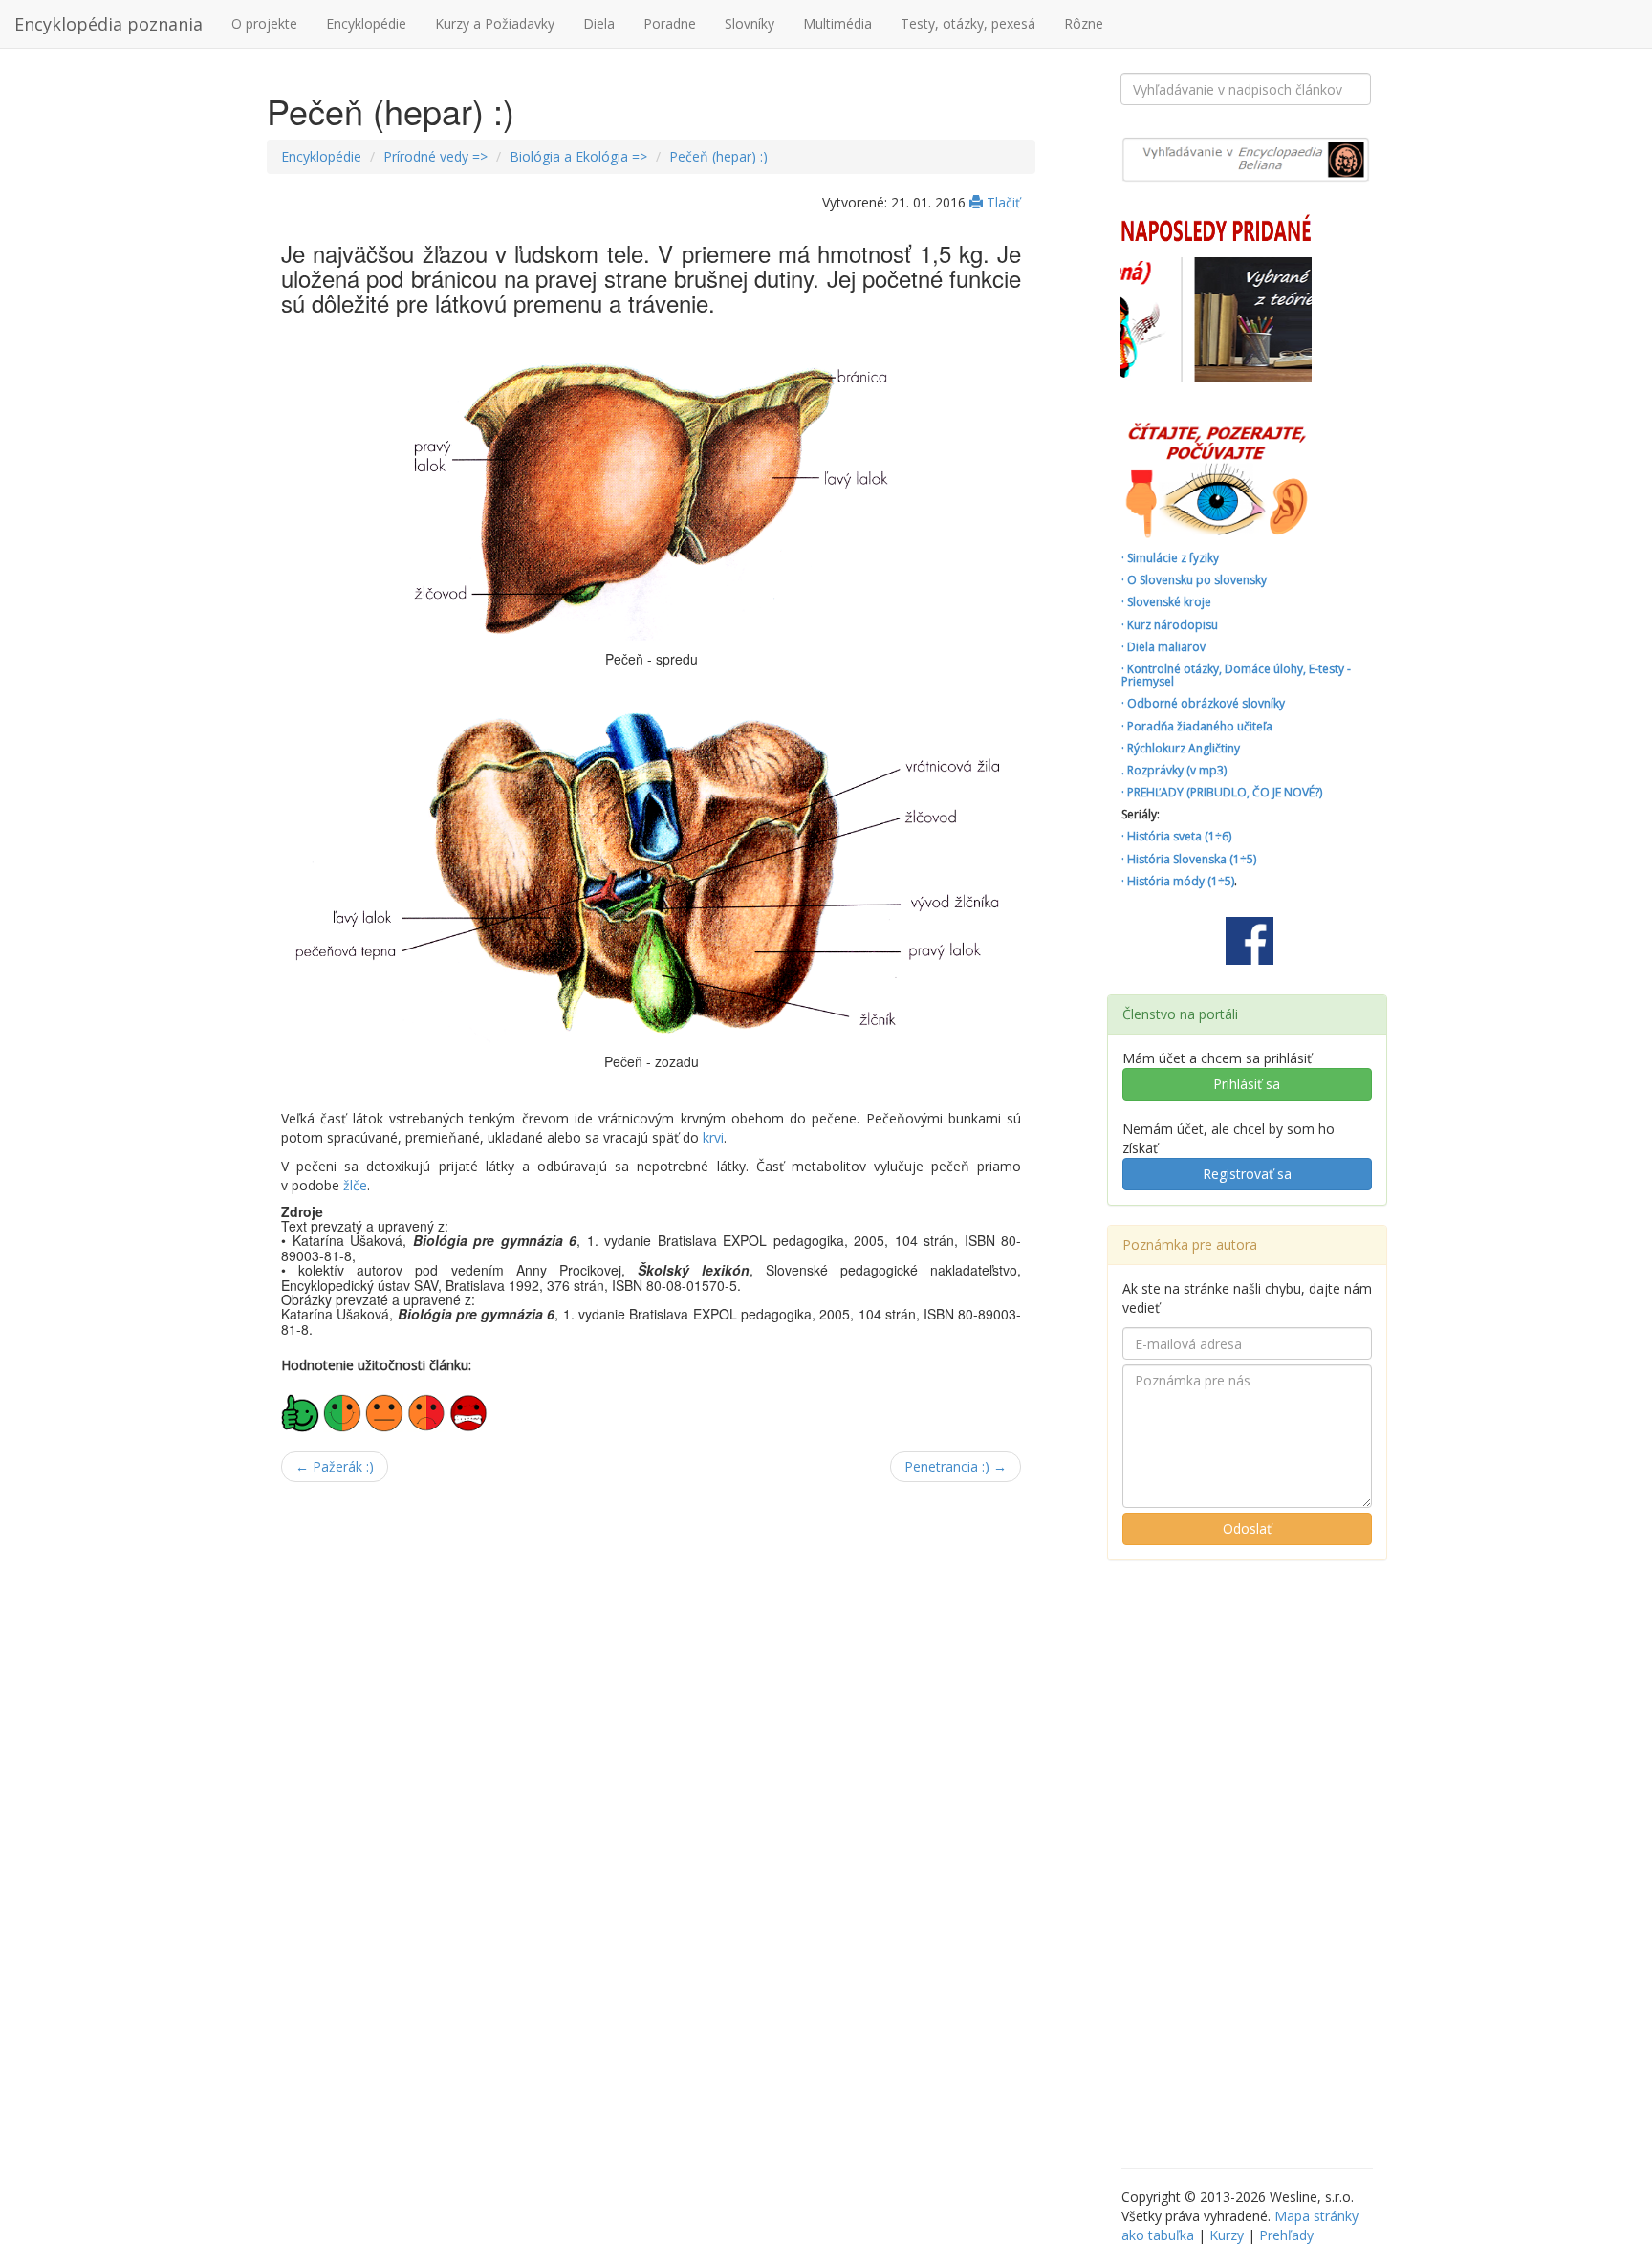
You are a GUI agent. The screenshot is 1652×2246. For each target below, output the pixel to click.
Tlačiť (1001, 202)
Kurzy (1227, 2235)
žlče (355, 1185)
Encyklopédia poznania (109, 24)
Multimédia (837, 23)
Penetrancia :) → (956, 1466)
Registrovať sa (1247, 1174)
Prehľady (1286, 2235)
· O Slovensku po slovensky (1194, 580)
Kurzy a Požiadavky (495, 23)
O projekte (264, 23)
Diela (599, 23)
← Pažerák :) (335, 1466)
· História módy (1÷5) (1178, 881)
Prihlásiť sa (1247, 1084)
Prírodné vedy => (435, 156)
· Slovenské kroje (1166, 602)
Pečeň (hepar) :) (718, 156)
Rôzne (1084, 23)
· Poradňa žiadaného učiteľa (1197, 726)
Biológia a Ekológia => (578, 156)
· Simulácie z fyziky (1170, 558)
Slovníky (750, 23)
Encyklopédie (366, 23)
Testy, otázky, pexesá (968, 23)
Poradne (670, 23)
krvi (713, 1137)
